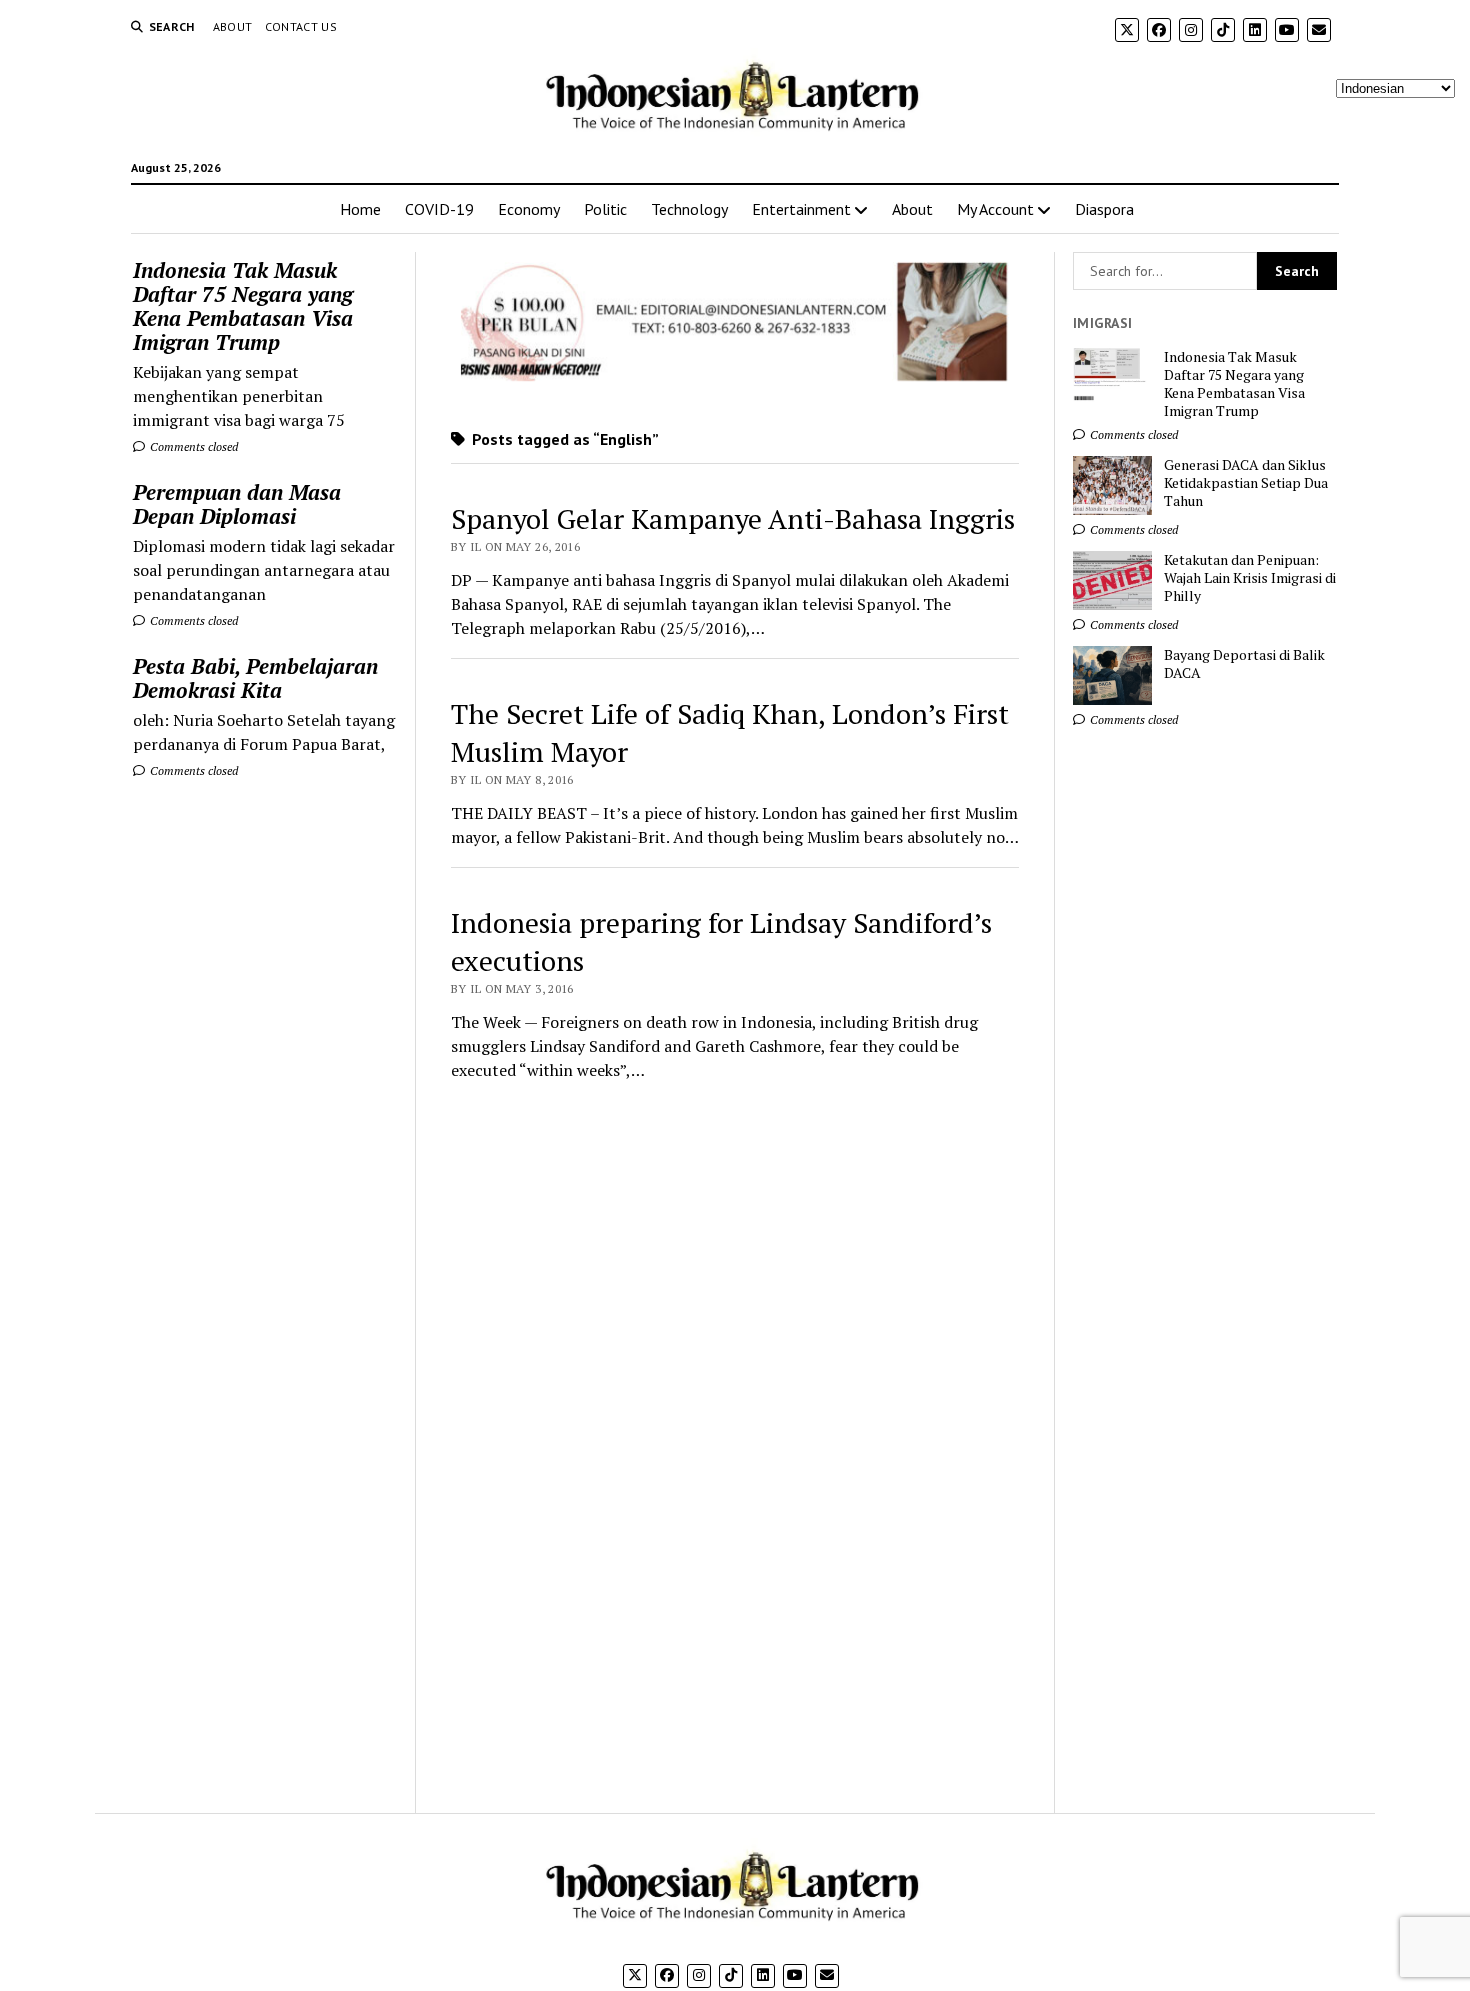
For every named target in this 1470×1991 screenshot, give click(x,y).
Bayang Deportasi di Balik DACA (1244, 664)
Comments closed (192, 446)
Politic (605, 209)
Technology (689, 209)
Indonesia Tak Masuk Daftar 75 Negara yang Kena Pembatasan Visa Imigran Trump (243, 306)
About (233, 26)
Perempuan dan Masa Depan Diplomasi (237, 504)
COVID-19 (439, 209)
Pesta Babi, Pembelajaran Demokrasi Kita (255, 678)
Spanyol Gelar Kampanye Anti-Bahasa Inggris (733, 518)
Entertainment (801, 209)
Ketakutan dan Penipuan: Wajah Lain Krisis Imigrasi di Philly (1250, 578)
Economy (529, 209)
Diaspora (1104, 209)
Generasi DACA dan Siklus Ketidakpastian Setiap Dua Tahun (1246, 483)
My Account (995, 209)
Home (360, 209)
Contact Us (301, 26)
